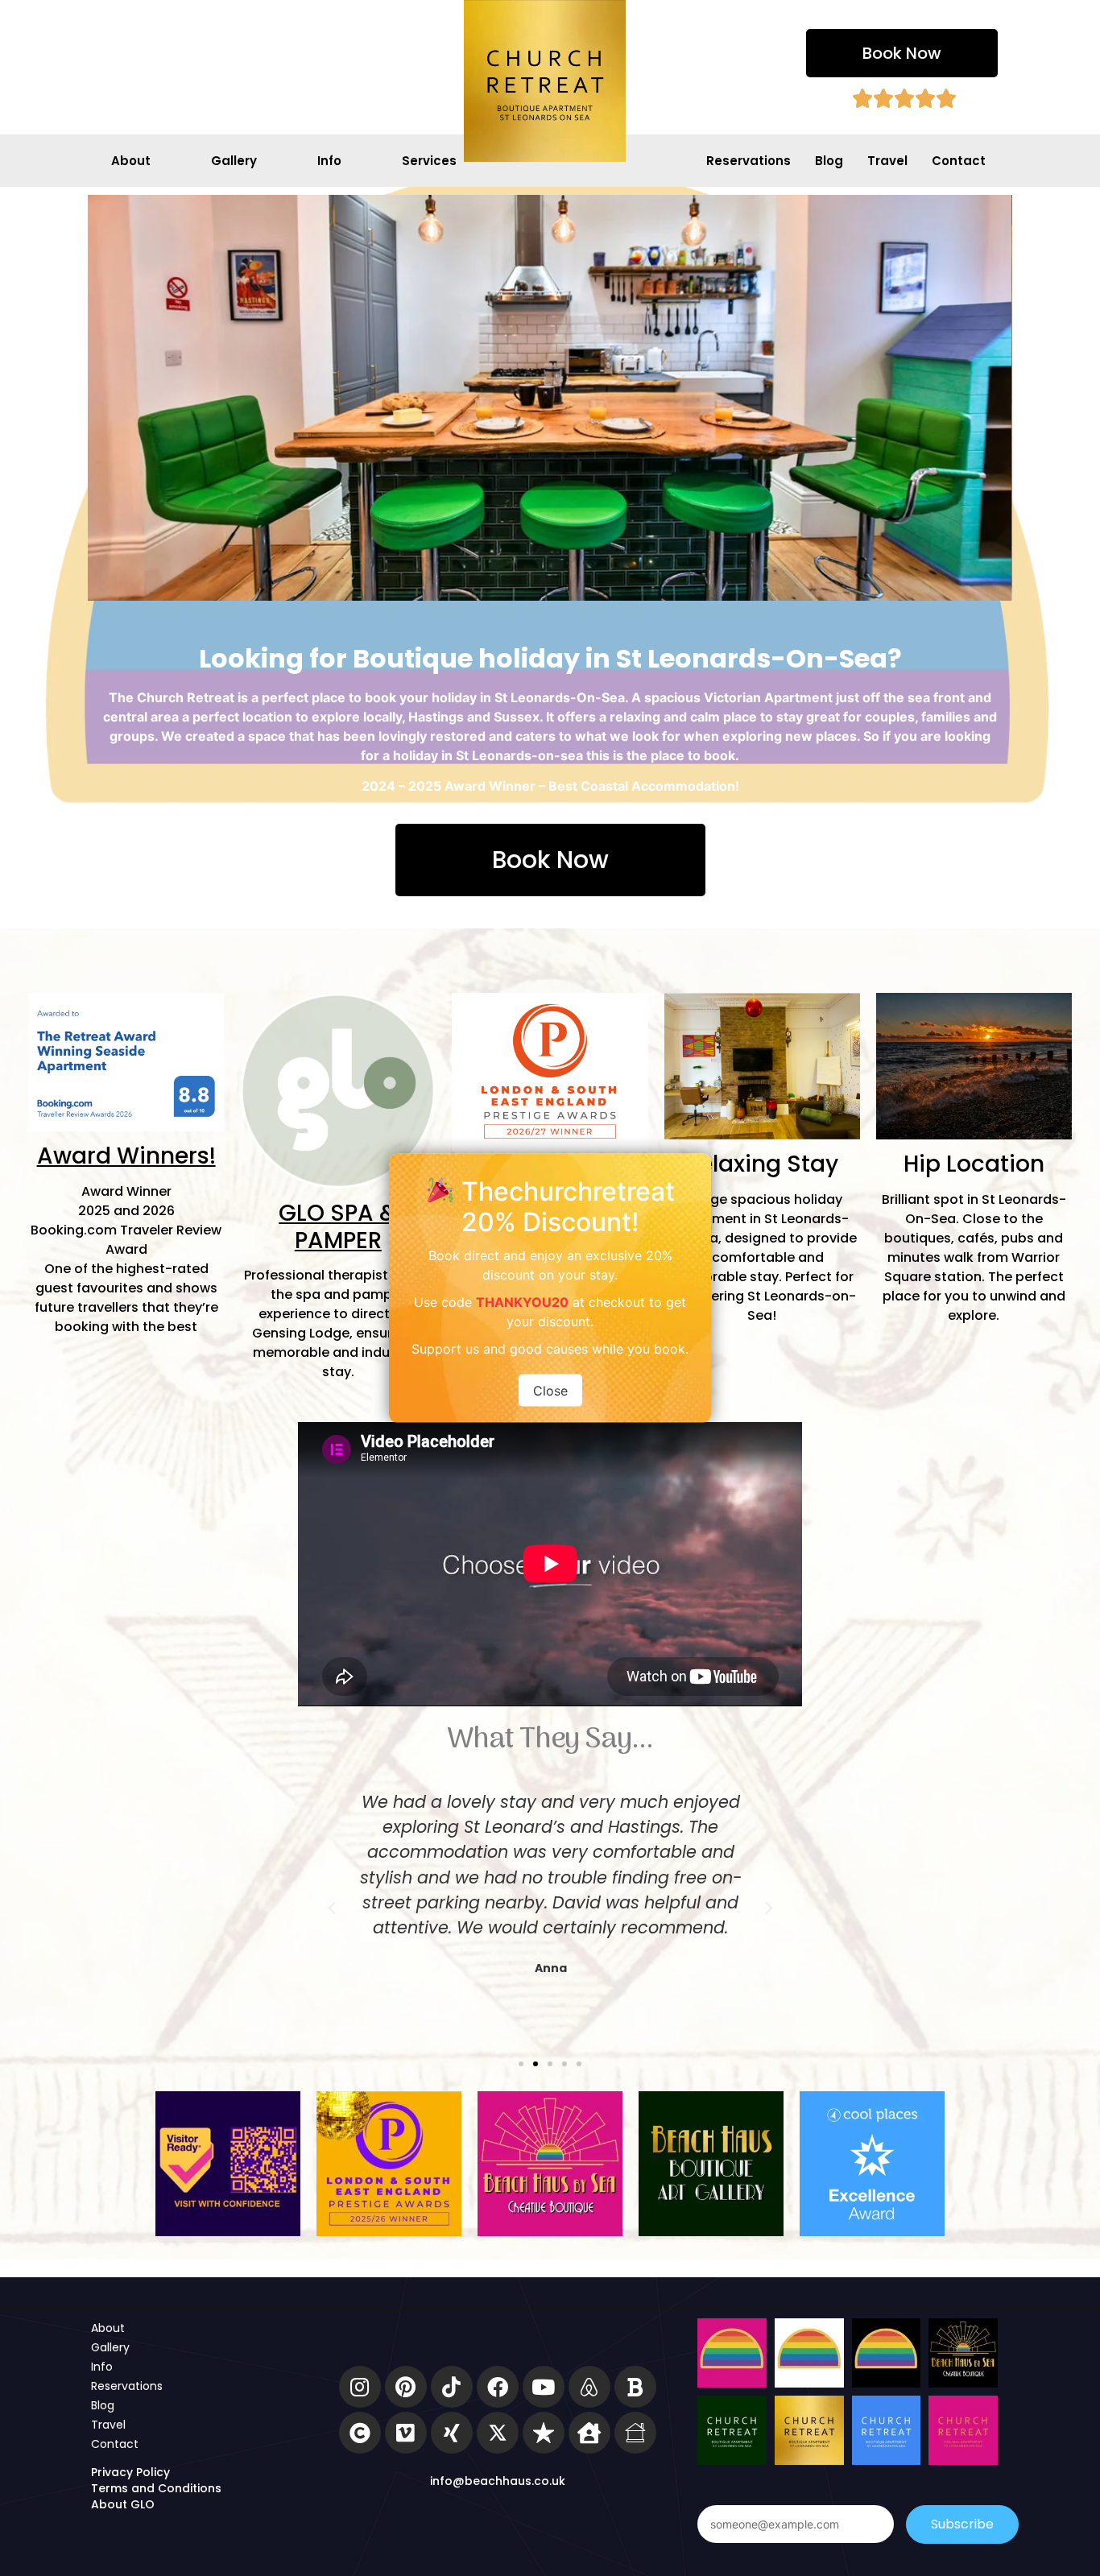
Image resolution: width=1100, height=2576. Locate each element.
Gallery (234, 161)
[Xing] (452, 2433)
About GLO (123, 2504)
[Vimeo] (406, 2433)
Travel (887, 161)
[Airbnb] (589, 2387)
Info (329, 161)
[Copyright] (360, 2433)
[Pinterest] (406, 2387)
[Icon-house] (635, 2433)
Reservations (748, 161)
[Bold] (635, 2387)
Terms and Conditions (156, 2488)
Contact (959, 161)
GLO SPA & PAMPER (338, 1227)
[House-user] (589, 2433)
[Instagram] (360, 2387)
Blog (829, 161)
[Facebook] (498, 2387)
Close (550, 1391)
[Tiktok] (452, 2387)
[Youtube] (544, 2387)
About (131, 161)
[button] (902, 53)
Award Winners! (126, 1156)
